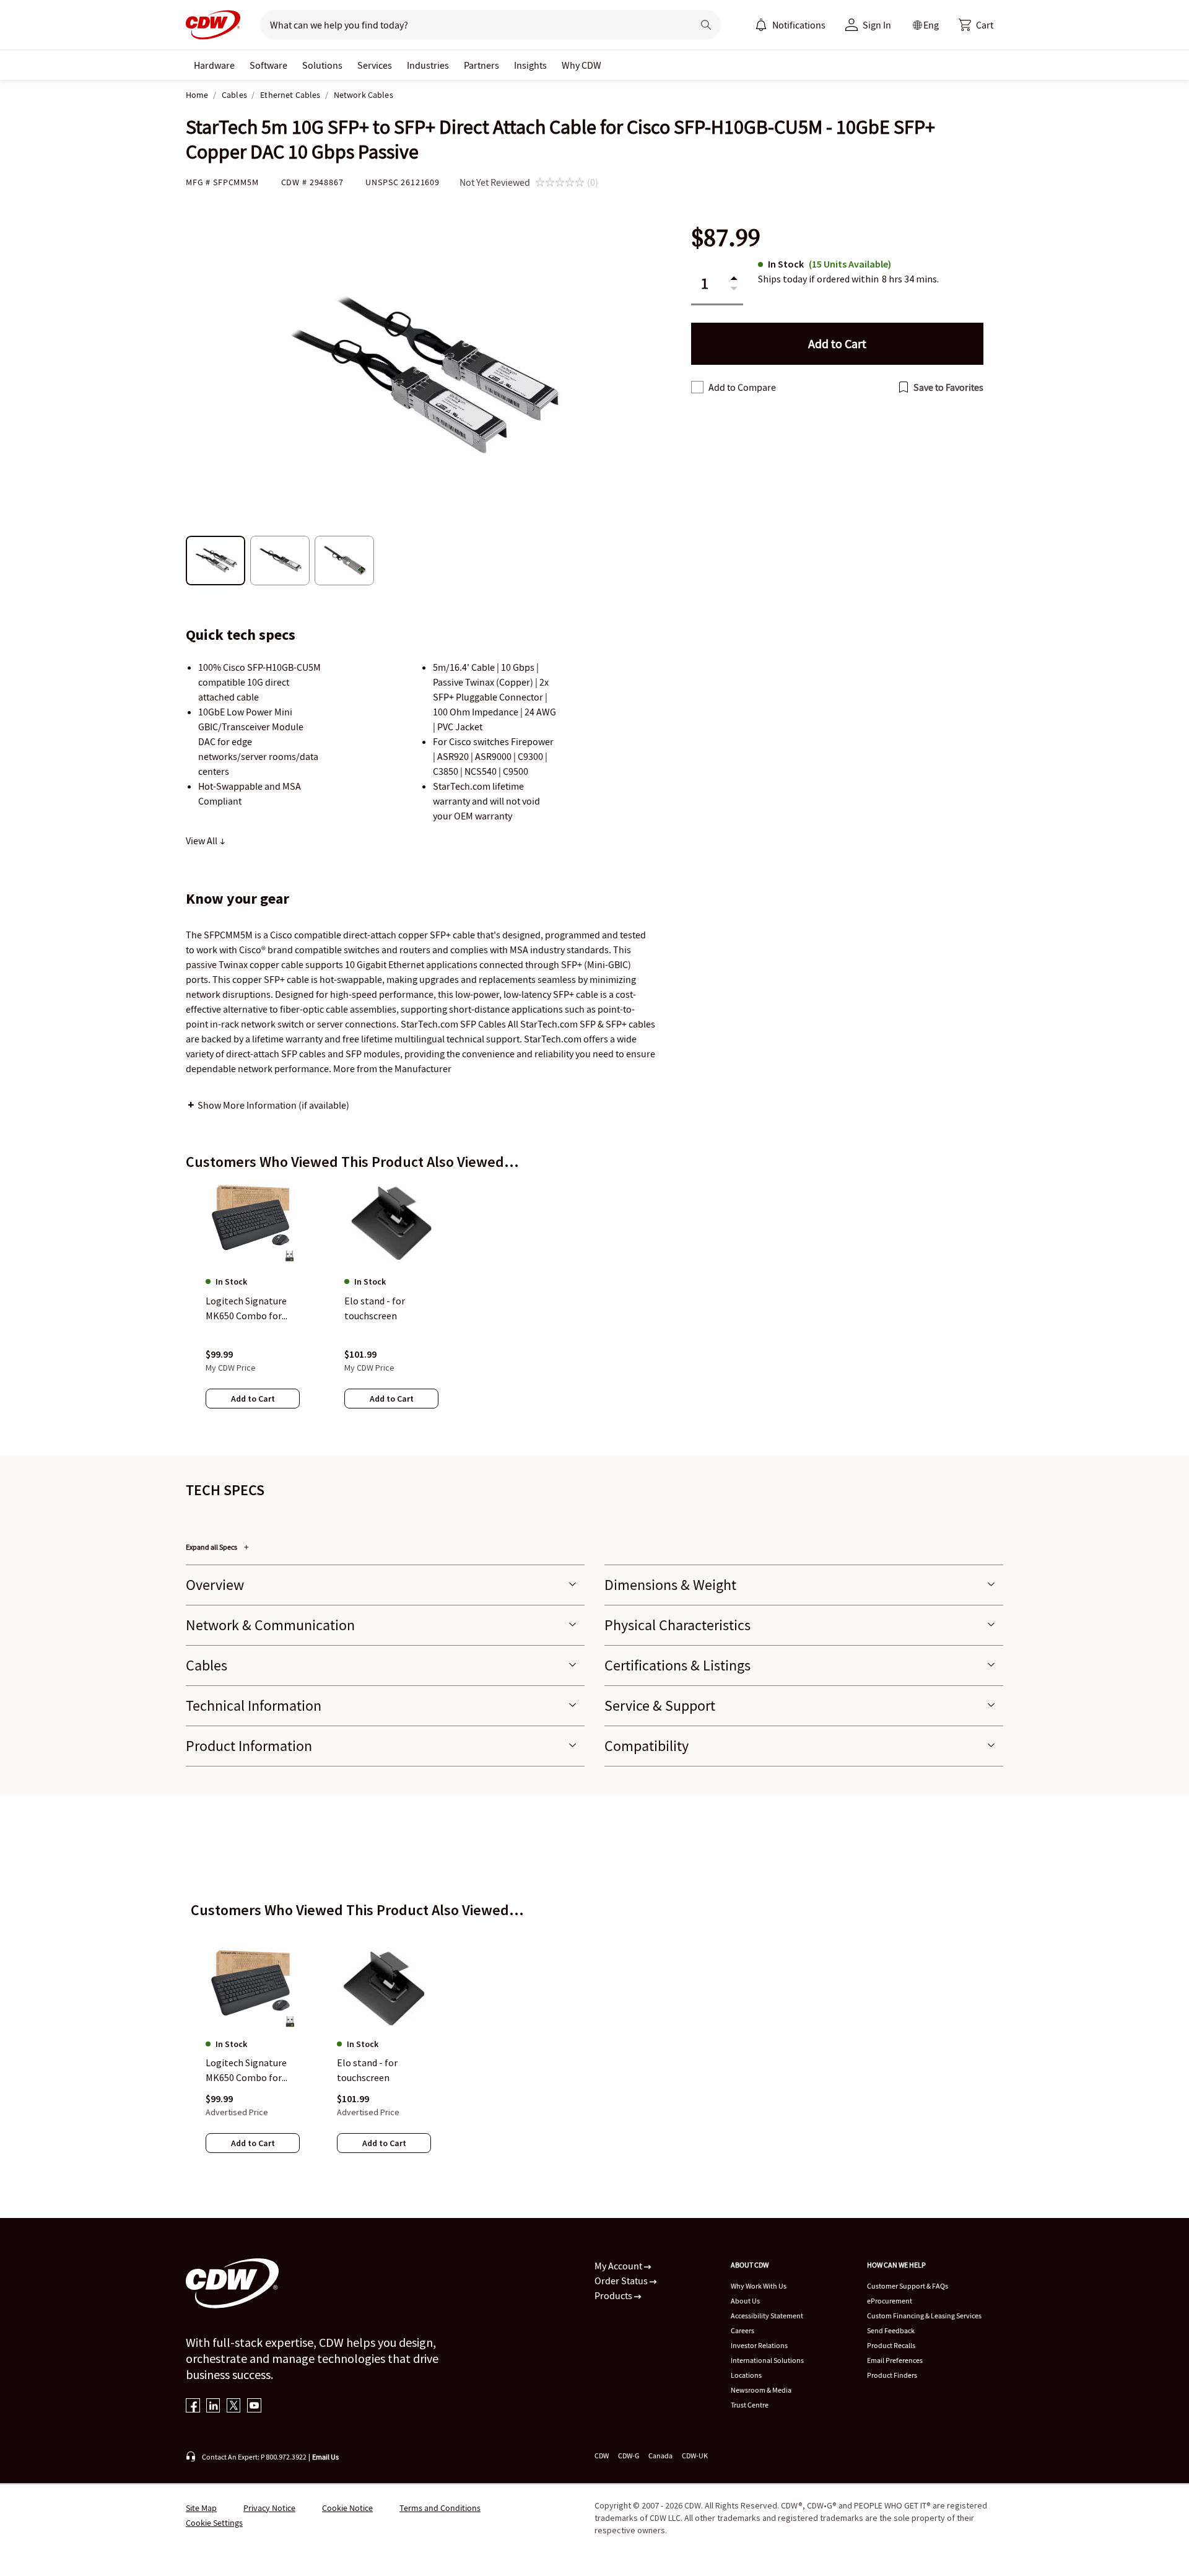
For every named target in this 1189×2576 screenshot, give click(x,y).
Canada (660, 2456)
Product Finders (892, 2375)
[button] (976, 25)
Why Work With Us (759, 2286)
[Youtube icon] (254, 2407)
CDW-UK (695, 2456)
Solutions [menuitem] (322, 65)
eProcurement (890, 2301)
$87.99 (726, 238)
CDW (602, 2456)
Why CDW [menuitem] (581, 65)
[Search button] (706, 25)
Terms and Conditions (440, 2508)
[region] (594, 1308)
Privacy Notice (269, 2508)
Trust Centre (750, 2405)
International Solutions (767, 2360)
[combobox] (472, 25)
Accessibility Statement (767, 2316)
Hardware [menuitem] (214, 65)
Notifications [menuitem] (799, 25)
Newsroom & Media (761, 2390)
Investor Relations (759, 2345)
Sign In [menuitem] (877, 25)
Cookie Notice (347, 2508)
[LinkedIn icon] (213, 2407)
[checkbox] (697, 387)
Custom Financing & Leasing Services (924, 2316)
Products (614, 2295)
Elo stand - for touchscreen (367, 2071)
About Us (745, 2301)
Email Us (325, 2457)
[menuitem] (761, 25)
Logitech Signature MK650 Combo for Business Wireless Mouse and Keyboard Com (249, 2071)
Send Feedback (891, 2330)
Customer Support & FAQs (908, 2286)
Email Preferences (895, 2360)
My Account (619, 2266)
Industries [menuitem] (428, 65)
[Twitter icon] (234, 2407)
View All (203, 840)
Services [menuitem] (375, 65)
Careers (743, 2330)
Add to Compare (742, 387)
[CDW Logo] (213, 25)
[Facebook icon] (193, 2407)
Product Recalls (891, 2345)
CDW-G (629, 2456)
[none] (214, 65)
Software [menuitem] (268, 65)
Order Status (622, 2281)
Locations (746, 2375)
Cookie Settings (214, 2523)
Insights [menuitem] (530, 65)
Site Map (201, 2508)
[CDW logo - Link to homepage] (213, 25)
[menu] (790, 25)
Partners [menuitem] (481, 65)
